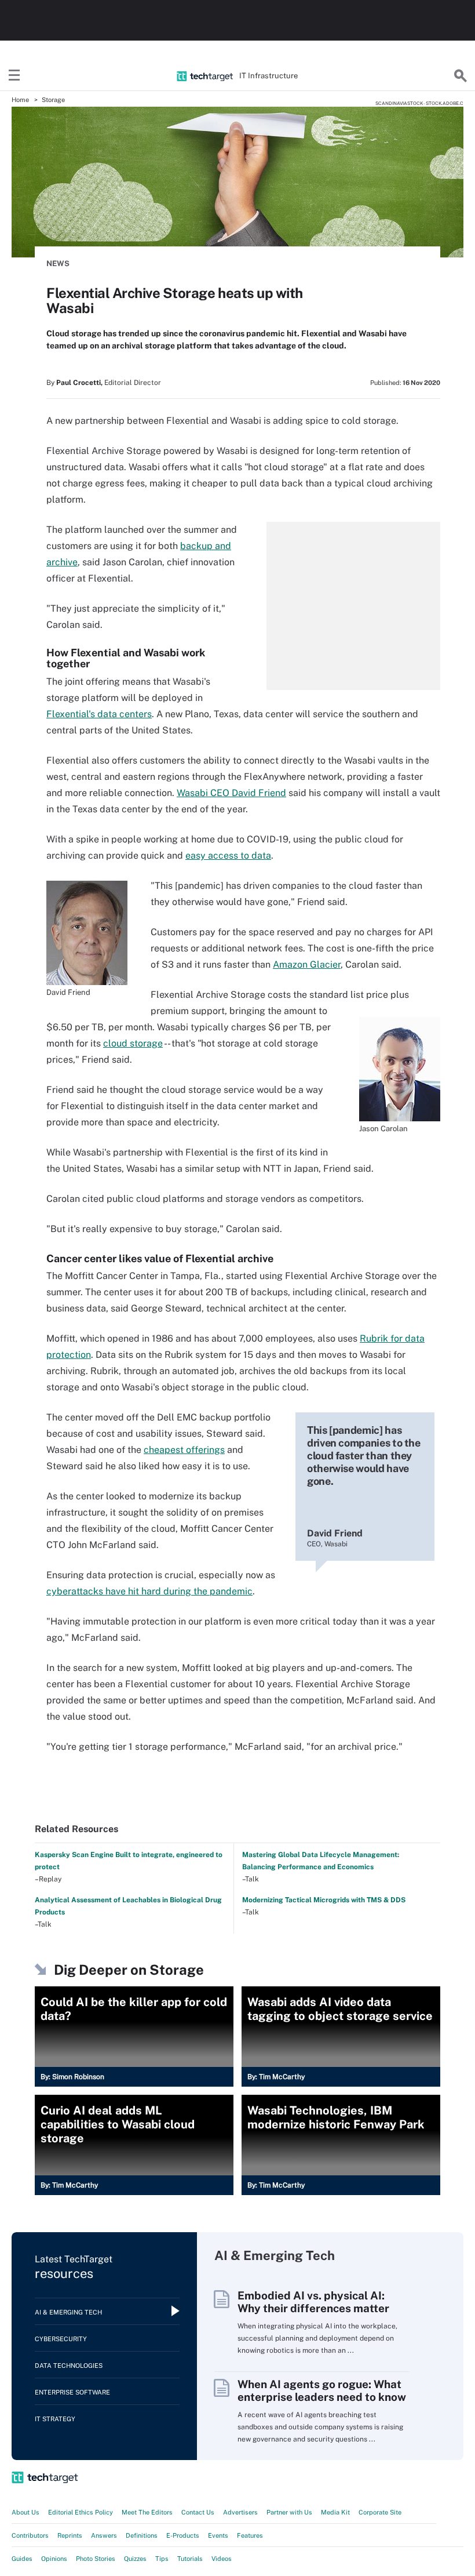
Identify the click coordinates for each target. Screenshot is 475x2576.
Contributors (30, 2535)
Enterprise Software (72, 2392)
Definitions (142, 2535)
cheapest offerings (184, 1450)
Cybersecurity (61, 2339)
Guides (22, 2559)
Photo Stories (96, 2559)
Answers (104, 2535)
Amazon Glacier (307, 964)
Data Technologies (69, 2366)
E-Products (183, 2535)
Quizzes (135, 2559)
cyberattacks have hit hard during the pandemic (149, 1591)
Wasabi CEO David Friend (231, 793)
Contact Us (198, 2512)
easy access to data (228, 855)
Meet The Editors (147, 2512)
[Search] (461, 76)
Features (250, 2535)
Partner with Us (289, 2512)
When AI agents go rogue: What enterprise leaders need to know (322, 2390)
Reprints (70, 2535)
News (58, 264)
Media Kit (335, 2512)
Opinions (54, 2559)
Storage (53, 100)
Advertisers (240, 2512)
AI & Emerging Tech (68, 2312)
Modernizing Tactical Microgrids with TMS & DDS (324, 1900)
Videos (222, 2559)
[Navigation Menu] (14, 76)
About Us (25, 2512)
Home (20, 100)
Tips (162, 2559)
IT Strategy (55, 2419)
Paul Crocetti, (79, 383)
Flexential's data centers (99, 714)
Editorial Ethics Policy (81, 2512)
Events (218, 2535)
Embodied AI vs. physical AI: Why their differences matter (313, 2302)
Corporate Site (380, 2512)
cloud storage (133, 1043)
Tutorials (190, 2559)
